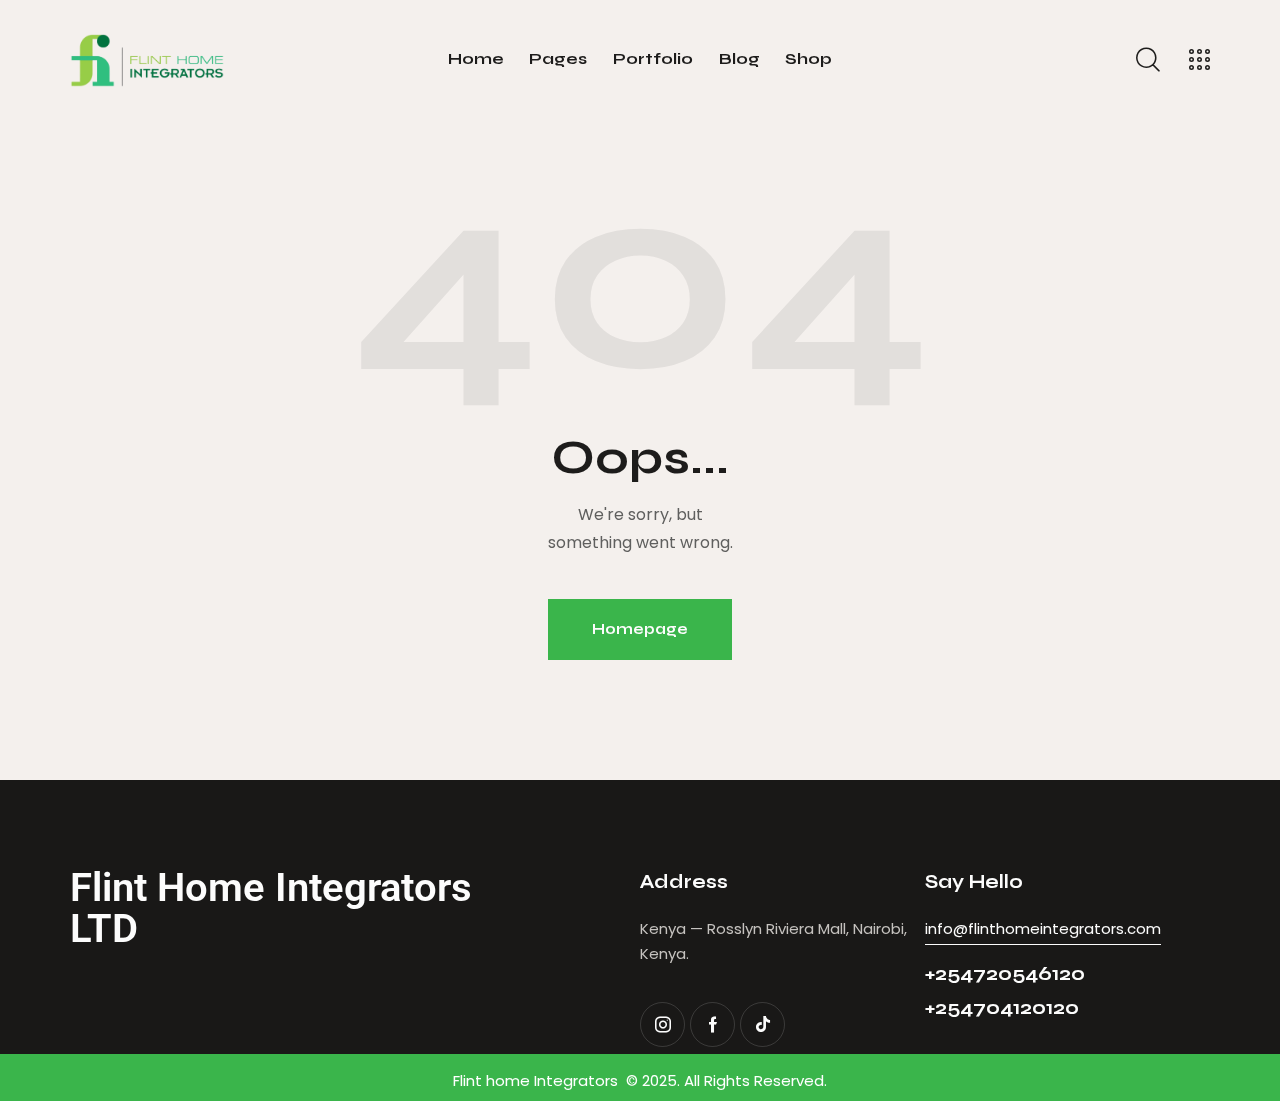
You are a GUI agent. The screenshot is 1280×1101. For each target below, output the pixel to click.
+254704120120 (1002, 1007)
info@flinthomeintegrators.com (1043, 928)
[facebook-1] (712, 1024)
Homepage (640, 629)
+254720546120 (1005, 973)
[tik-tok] (762, 1024)
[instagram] (662, 1024)
